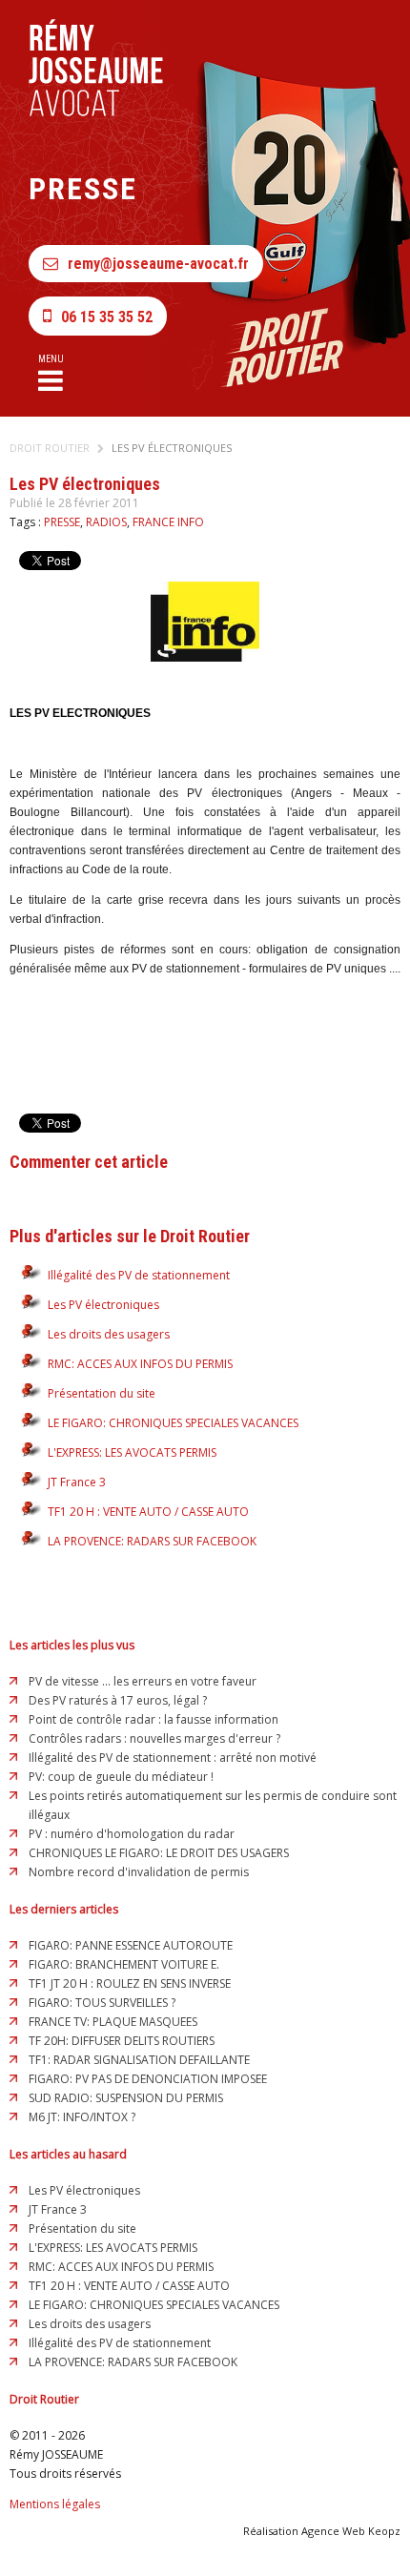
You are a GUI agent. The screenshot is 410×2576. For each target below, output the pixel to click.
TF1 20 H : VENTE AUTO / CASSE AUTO (148, 1512)
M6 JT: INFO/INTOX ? (82, 2117)
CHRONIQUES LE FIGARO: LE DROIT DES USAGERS (159, 1853)
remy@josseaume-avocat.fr (158, 264)
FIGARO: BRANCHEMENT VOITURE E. (124, 1964)
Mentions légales (55, 2504)
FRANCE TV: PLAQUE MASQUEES (113, 2022)
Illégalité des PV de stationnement (139, 1275)
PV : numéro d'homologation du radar (132, 1834)
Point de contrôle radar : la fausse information (154, 1719)
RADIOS (106, 522)
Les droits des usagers (109, 1334)
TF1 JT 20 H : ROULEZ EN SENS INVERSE (130, 1983)
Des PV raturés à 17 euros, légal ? (118, 1700)
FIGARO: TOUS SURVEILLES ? (102, 2003)
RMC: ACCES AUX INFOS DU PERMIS (140, 1364)
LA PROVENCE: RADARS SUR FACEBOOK (152, 1541)
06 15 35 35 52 (107, 317)
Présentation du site (102, 1393)
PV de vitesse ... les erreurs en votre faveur (143, 1681)
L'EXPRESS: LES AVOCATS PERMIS (132, 1452)
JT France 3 (77, 1482)
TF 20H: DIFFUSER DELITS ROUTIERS (122, 2041)
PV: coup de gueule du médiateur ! (121, 1777)
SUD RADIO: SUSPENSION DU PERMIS (126, 2098)
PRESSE (62, 522)
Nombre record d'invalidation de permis (139, 1872)
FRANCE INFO (168, 522)
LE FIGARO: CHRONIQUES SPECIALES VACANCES (173, 1423)
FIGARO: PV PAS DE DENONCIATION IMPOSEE (148, 2079)
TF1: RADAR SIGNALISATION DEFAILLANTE (139, 2060)
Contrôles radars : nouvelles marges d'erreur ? (154, 1738)
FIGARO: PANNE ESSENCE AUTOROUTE (131, 1945)
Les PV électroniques (172, 448)
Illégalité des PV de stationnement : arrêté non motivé (173, 1758)
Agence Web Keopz (351, 2531)
